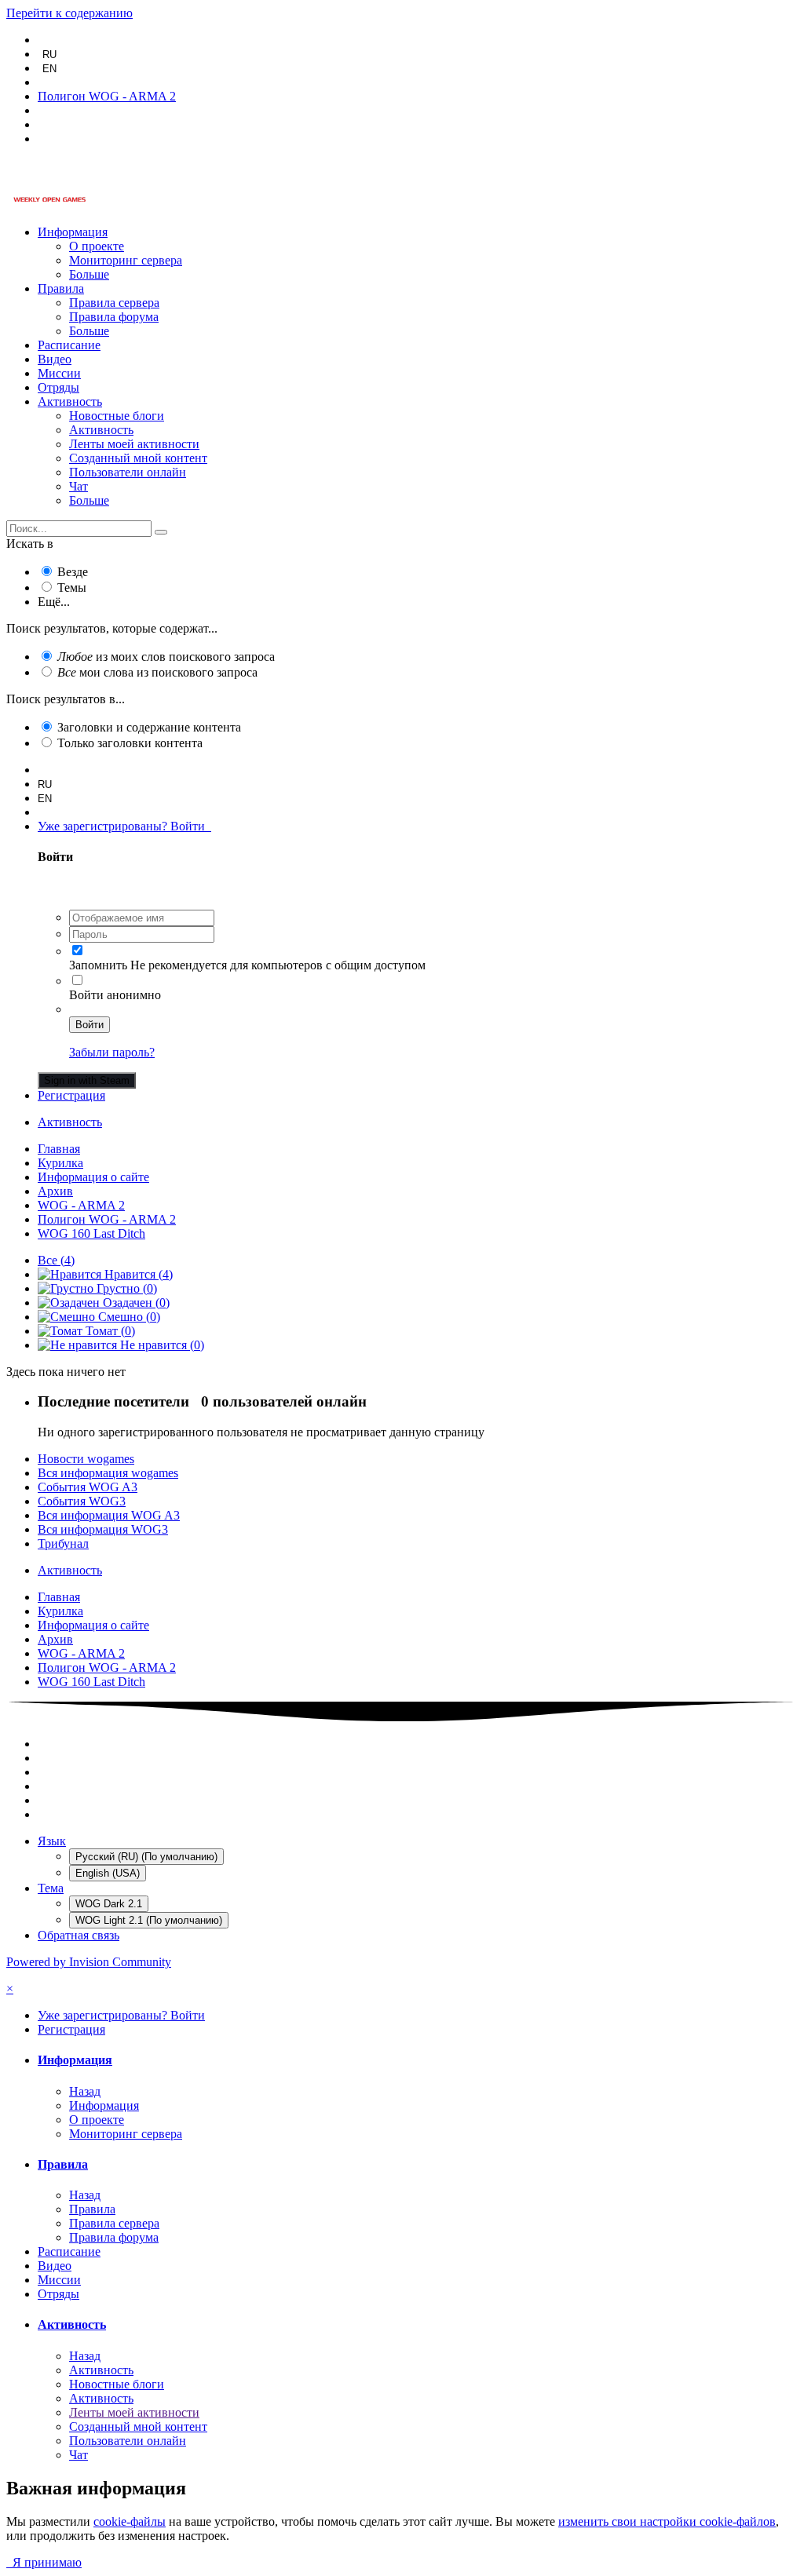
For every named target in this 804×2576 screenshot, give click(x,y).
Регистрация (71, 1095)
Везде (73, 572)
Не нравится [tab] (161, 1345)
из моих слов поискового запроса (166, 657)
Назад (85, 2091)
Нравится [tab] (137, 1274)
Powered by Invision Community (89, 1962)
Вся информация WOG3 (103, 1529)
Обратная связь (79, 1935)
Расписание (69, 345)
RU (49, 55)
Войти (90, 1025)
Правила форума (114, 317)
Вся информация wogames (108, 1473)
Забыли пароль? (112, 1052)
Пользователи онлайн (128, 472)
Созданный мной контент (138, 458)
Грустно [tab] (125, 1288)
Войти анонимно (115, 995)
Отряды (58, 387)
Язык (52, 1841)
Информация (73, 232)
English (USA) (108, 1873)
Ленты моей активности (134, 444)
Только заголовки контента (130, 743)
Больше (89, 274)
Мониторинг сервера (126, 260)
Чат (79, 486)
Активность (70, 401)
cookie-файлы (130, 2521)
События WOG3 (82, 1501)
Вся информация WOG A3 (109, 1515)
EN (49, 69)
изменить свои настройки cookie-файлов (667, 2521)
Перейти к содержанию (69, 13)
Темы (72, 587)
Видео (55, 359)
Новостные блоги (117, 416)
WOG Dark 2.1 (109, 1904)
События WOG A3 (88, 1487)
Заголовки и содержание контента (149, 727)
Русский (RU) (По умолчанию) (146, 1857)
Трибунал (63, 1543)
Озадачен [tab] (135, 1303)
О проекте (97, 246)
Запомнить (98, 965)
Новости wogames (86, 1459)
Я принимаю (44, 2562)
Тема (51, 1888)
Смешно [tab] (128, 1317)
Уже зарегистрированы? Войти (124, 826)
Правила (61, 288)
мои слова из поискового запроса (157, 672)
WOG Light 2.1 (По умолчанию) (149, 1920)
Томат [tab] (109, 1331)
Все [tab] (56, 1260)
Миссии (59, 373)
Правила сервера (114, 303)
